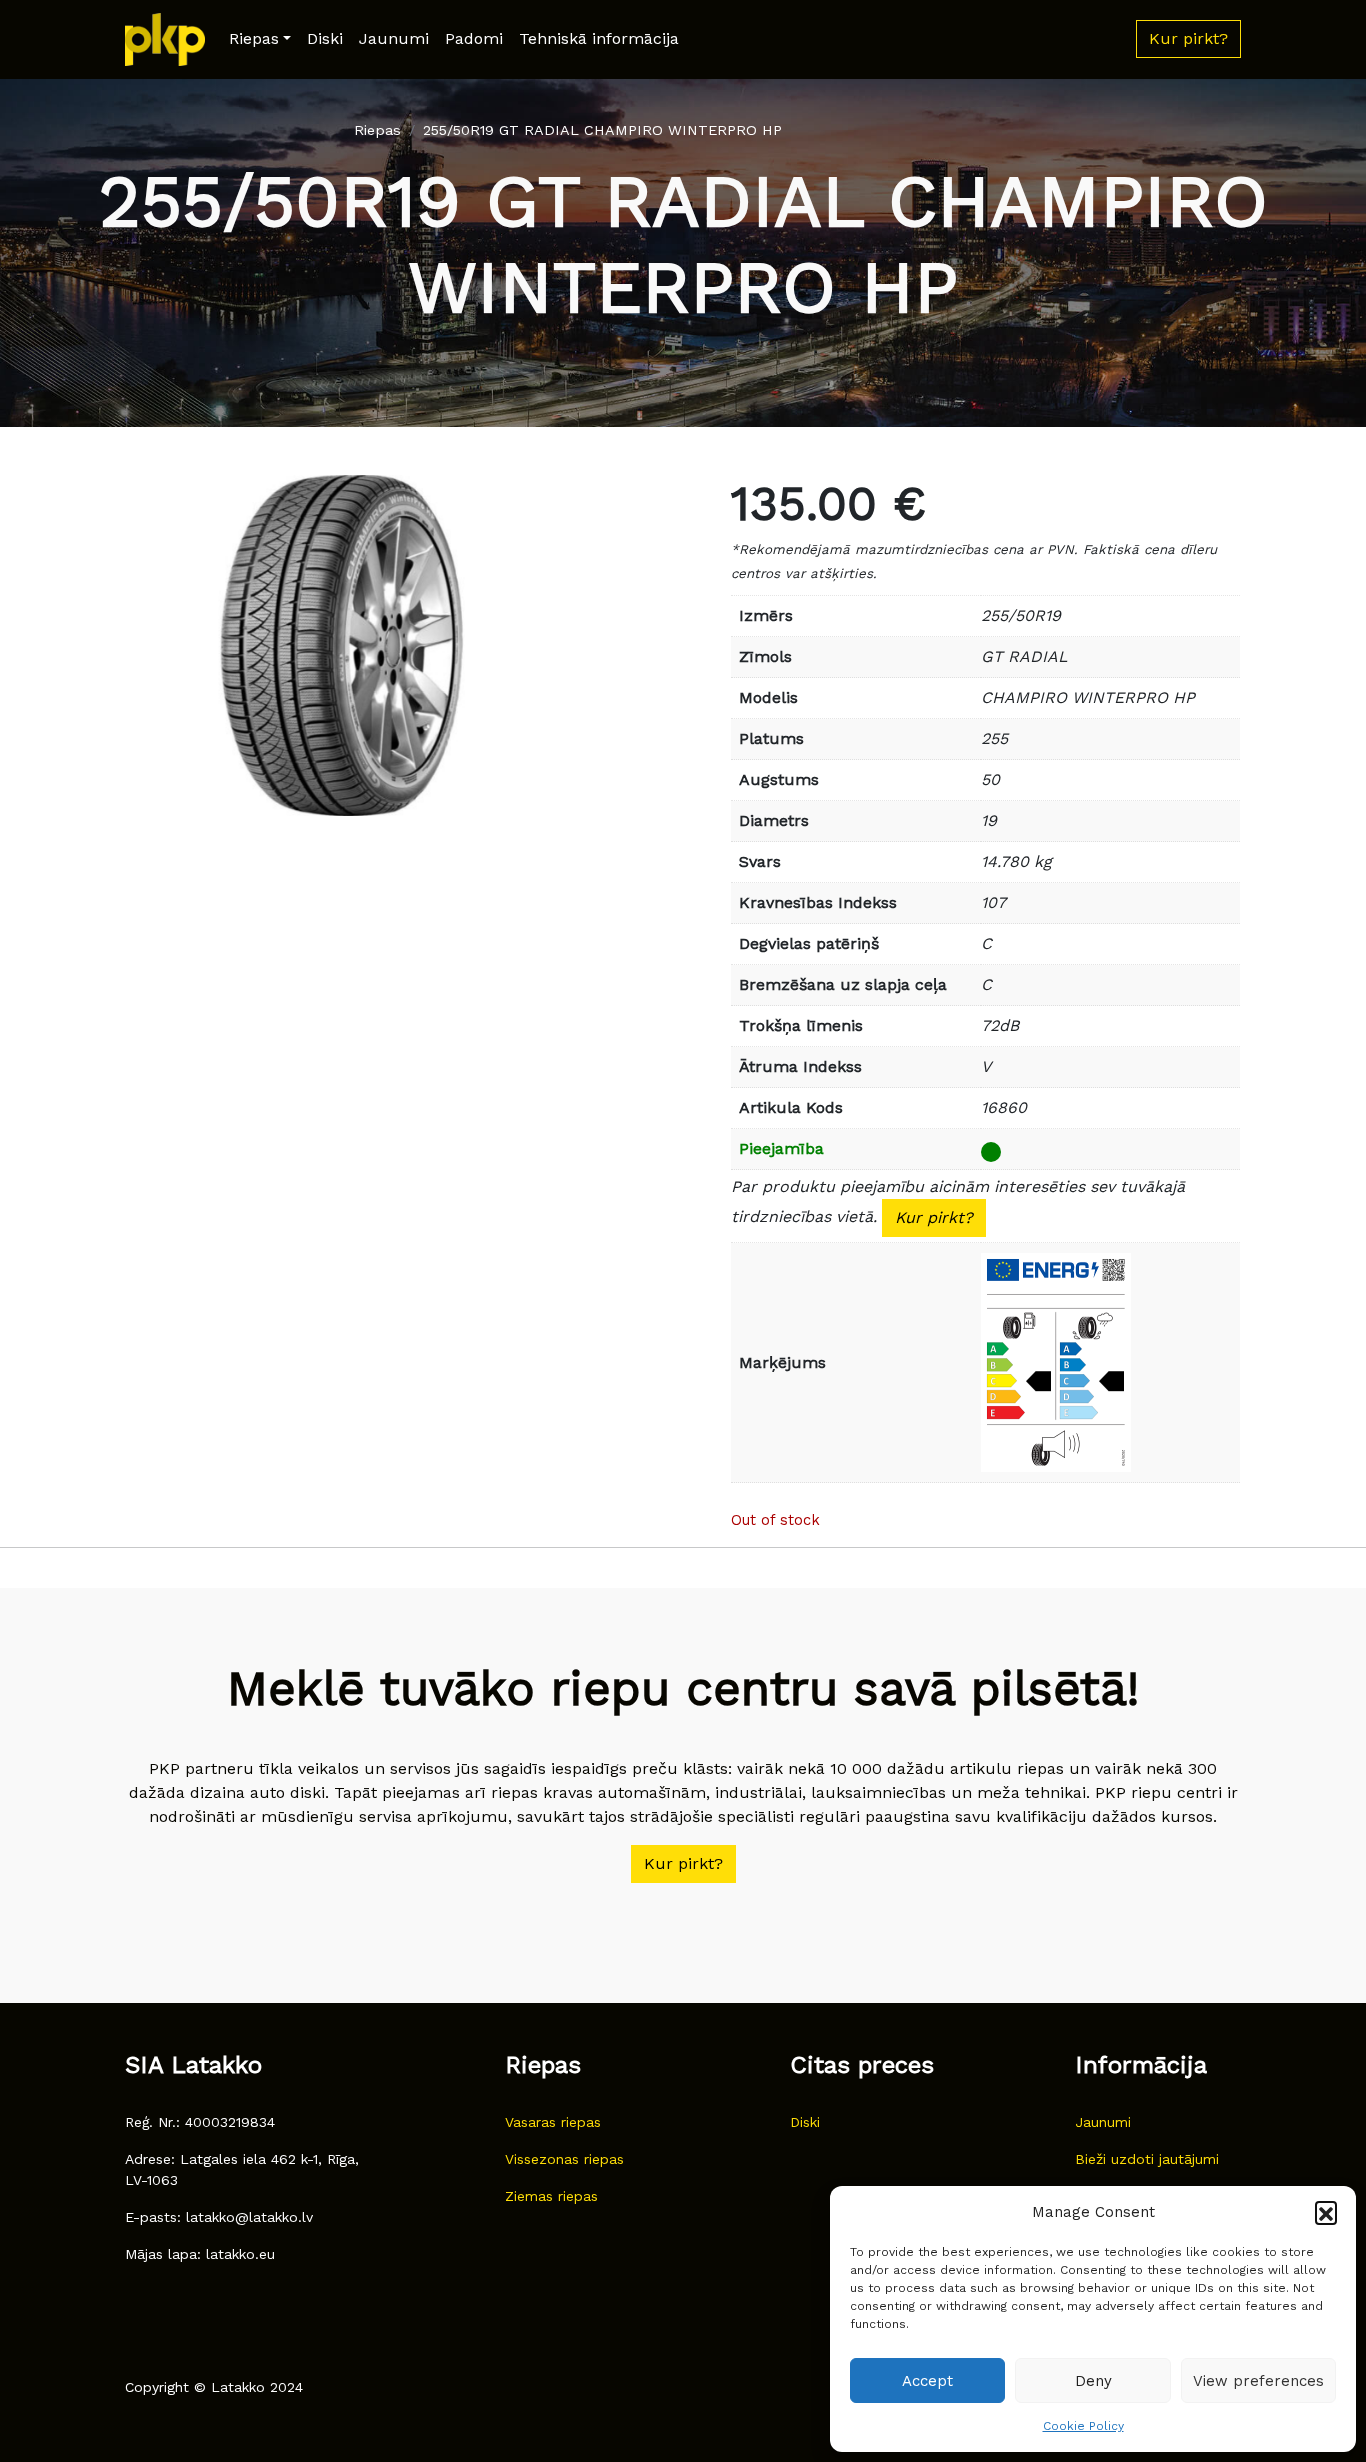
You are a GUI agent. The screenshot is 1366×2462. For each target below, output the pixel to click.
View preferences (1258, 2381)
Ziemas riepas (551, 2196)
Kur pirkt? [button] (1188, 38)
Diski (325, 38)
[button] (1326, 2212)
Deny (1093, 2381)
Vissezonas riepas (564, 2159)
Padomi (474, 38)
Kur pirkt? (934, 1217)
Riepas (254, 38)
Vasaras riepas (553, 2122)
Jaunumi (394, 38)
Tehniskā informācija (599, 38)
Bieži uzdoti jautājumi (1147, 2159)
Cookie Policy (1083, 2426)
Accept (927, 2381)
